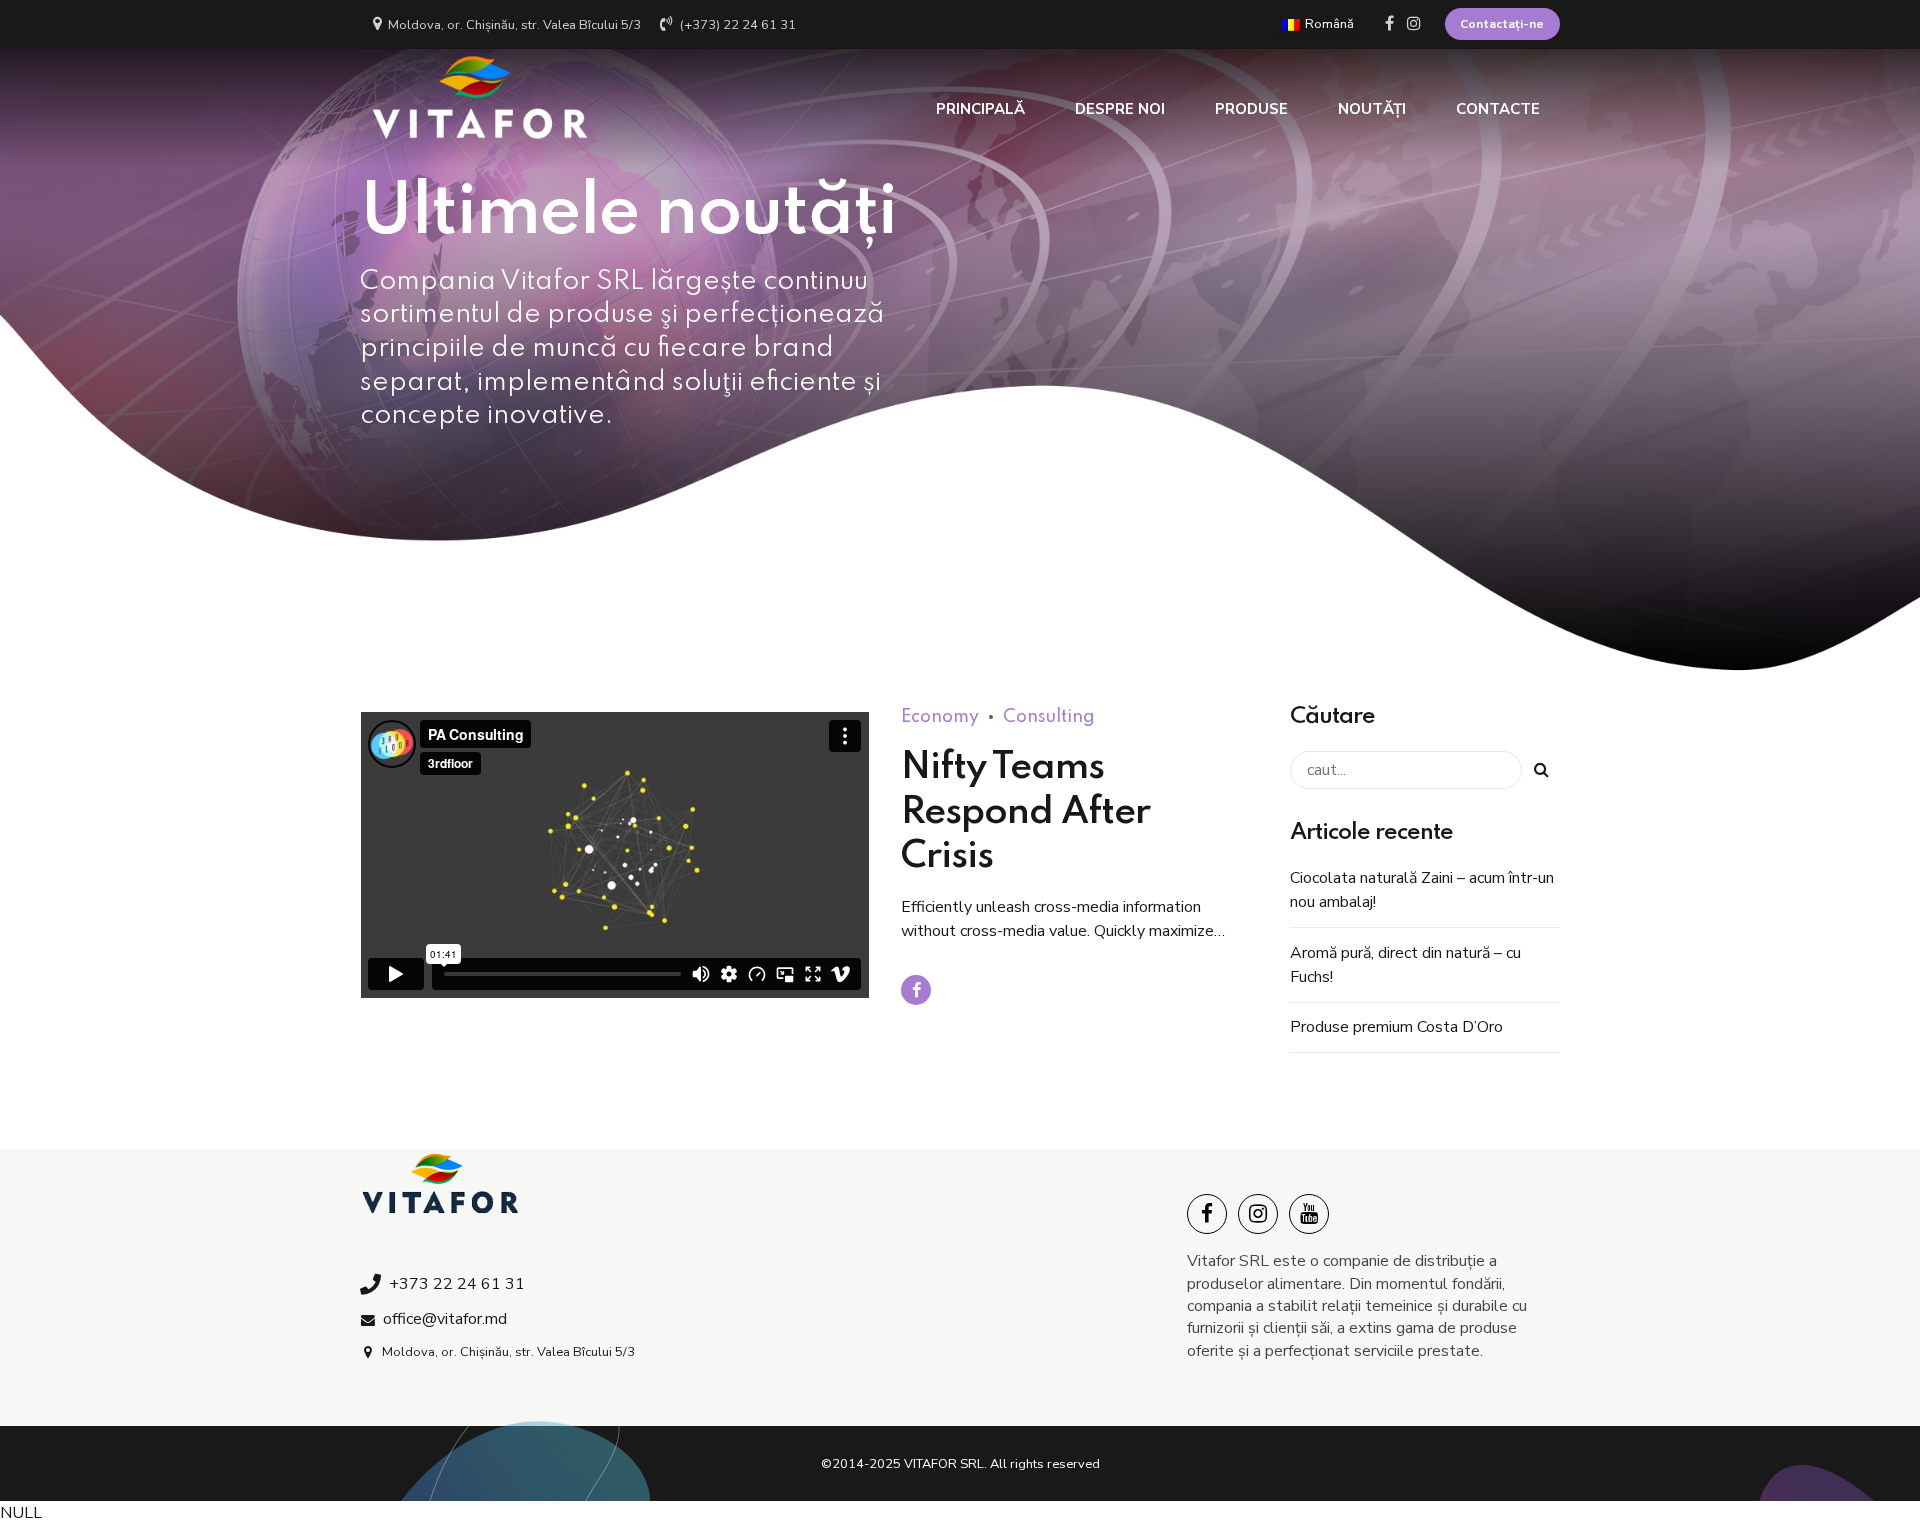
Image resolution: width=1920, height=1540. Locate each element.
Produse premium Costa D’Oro (1396, 1027)
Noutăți (1372, 109)
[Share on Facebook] (916, 990)
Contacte (1498, 109)
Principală (980, 109)
